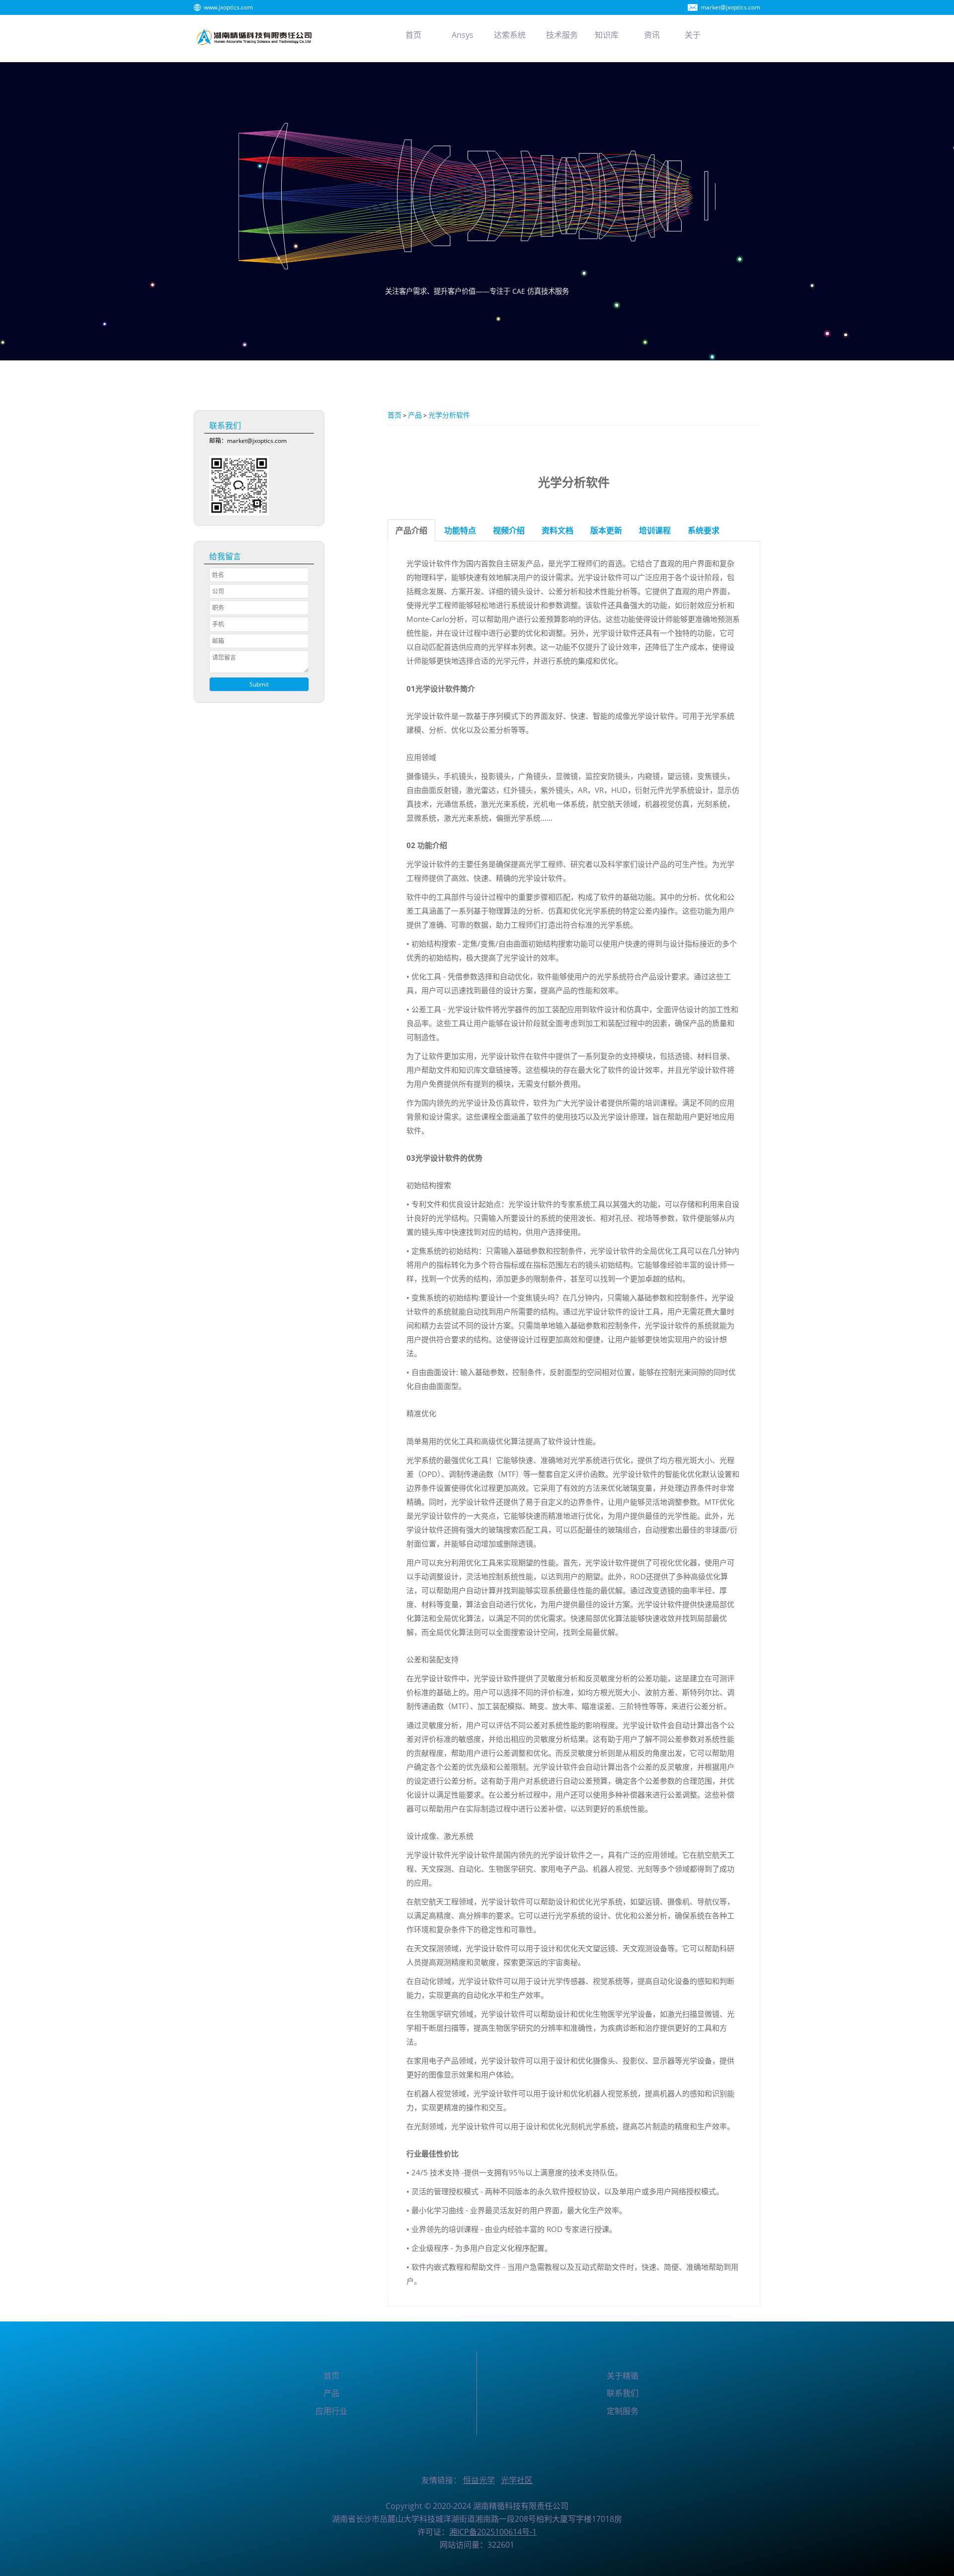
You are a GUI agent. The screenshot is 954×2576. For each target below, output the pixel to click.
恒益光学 (479, 2480)
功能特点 (460, 530)
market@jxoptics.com (730, 7)
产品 (415, 415)
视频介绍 (509, 530)
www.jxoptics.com (228, 7)
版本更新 (606, 530)
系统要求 (704, 530)
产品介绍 (411, 530)
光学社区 (517, 2480)
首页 (395, 415)
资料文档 (557, 530)
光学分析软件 (449, 415)
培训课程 (655, 530)
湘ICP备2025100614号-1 (493, 2532)
